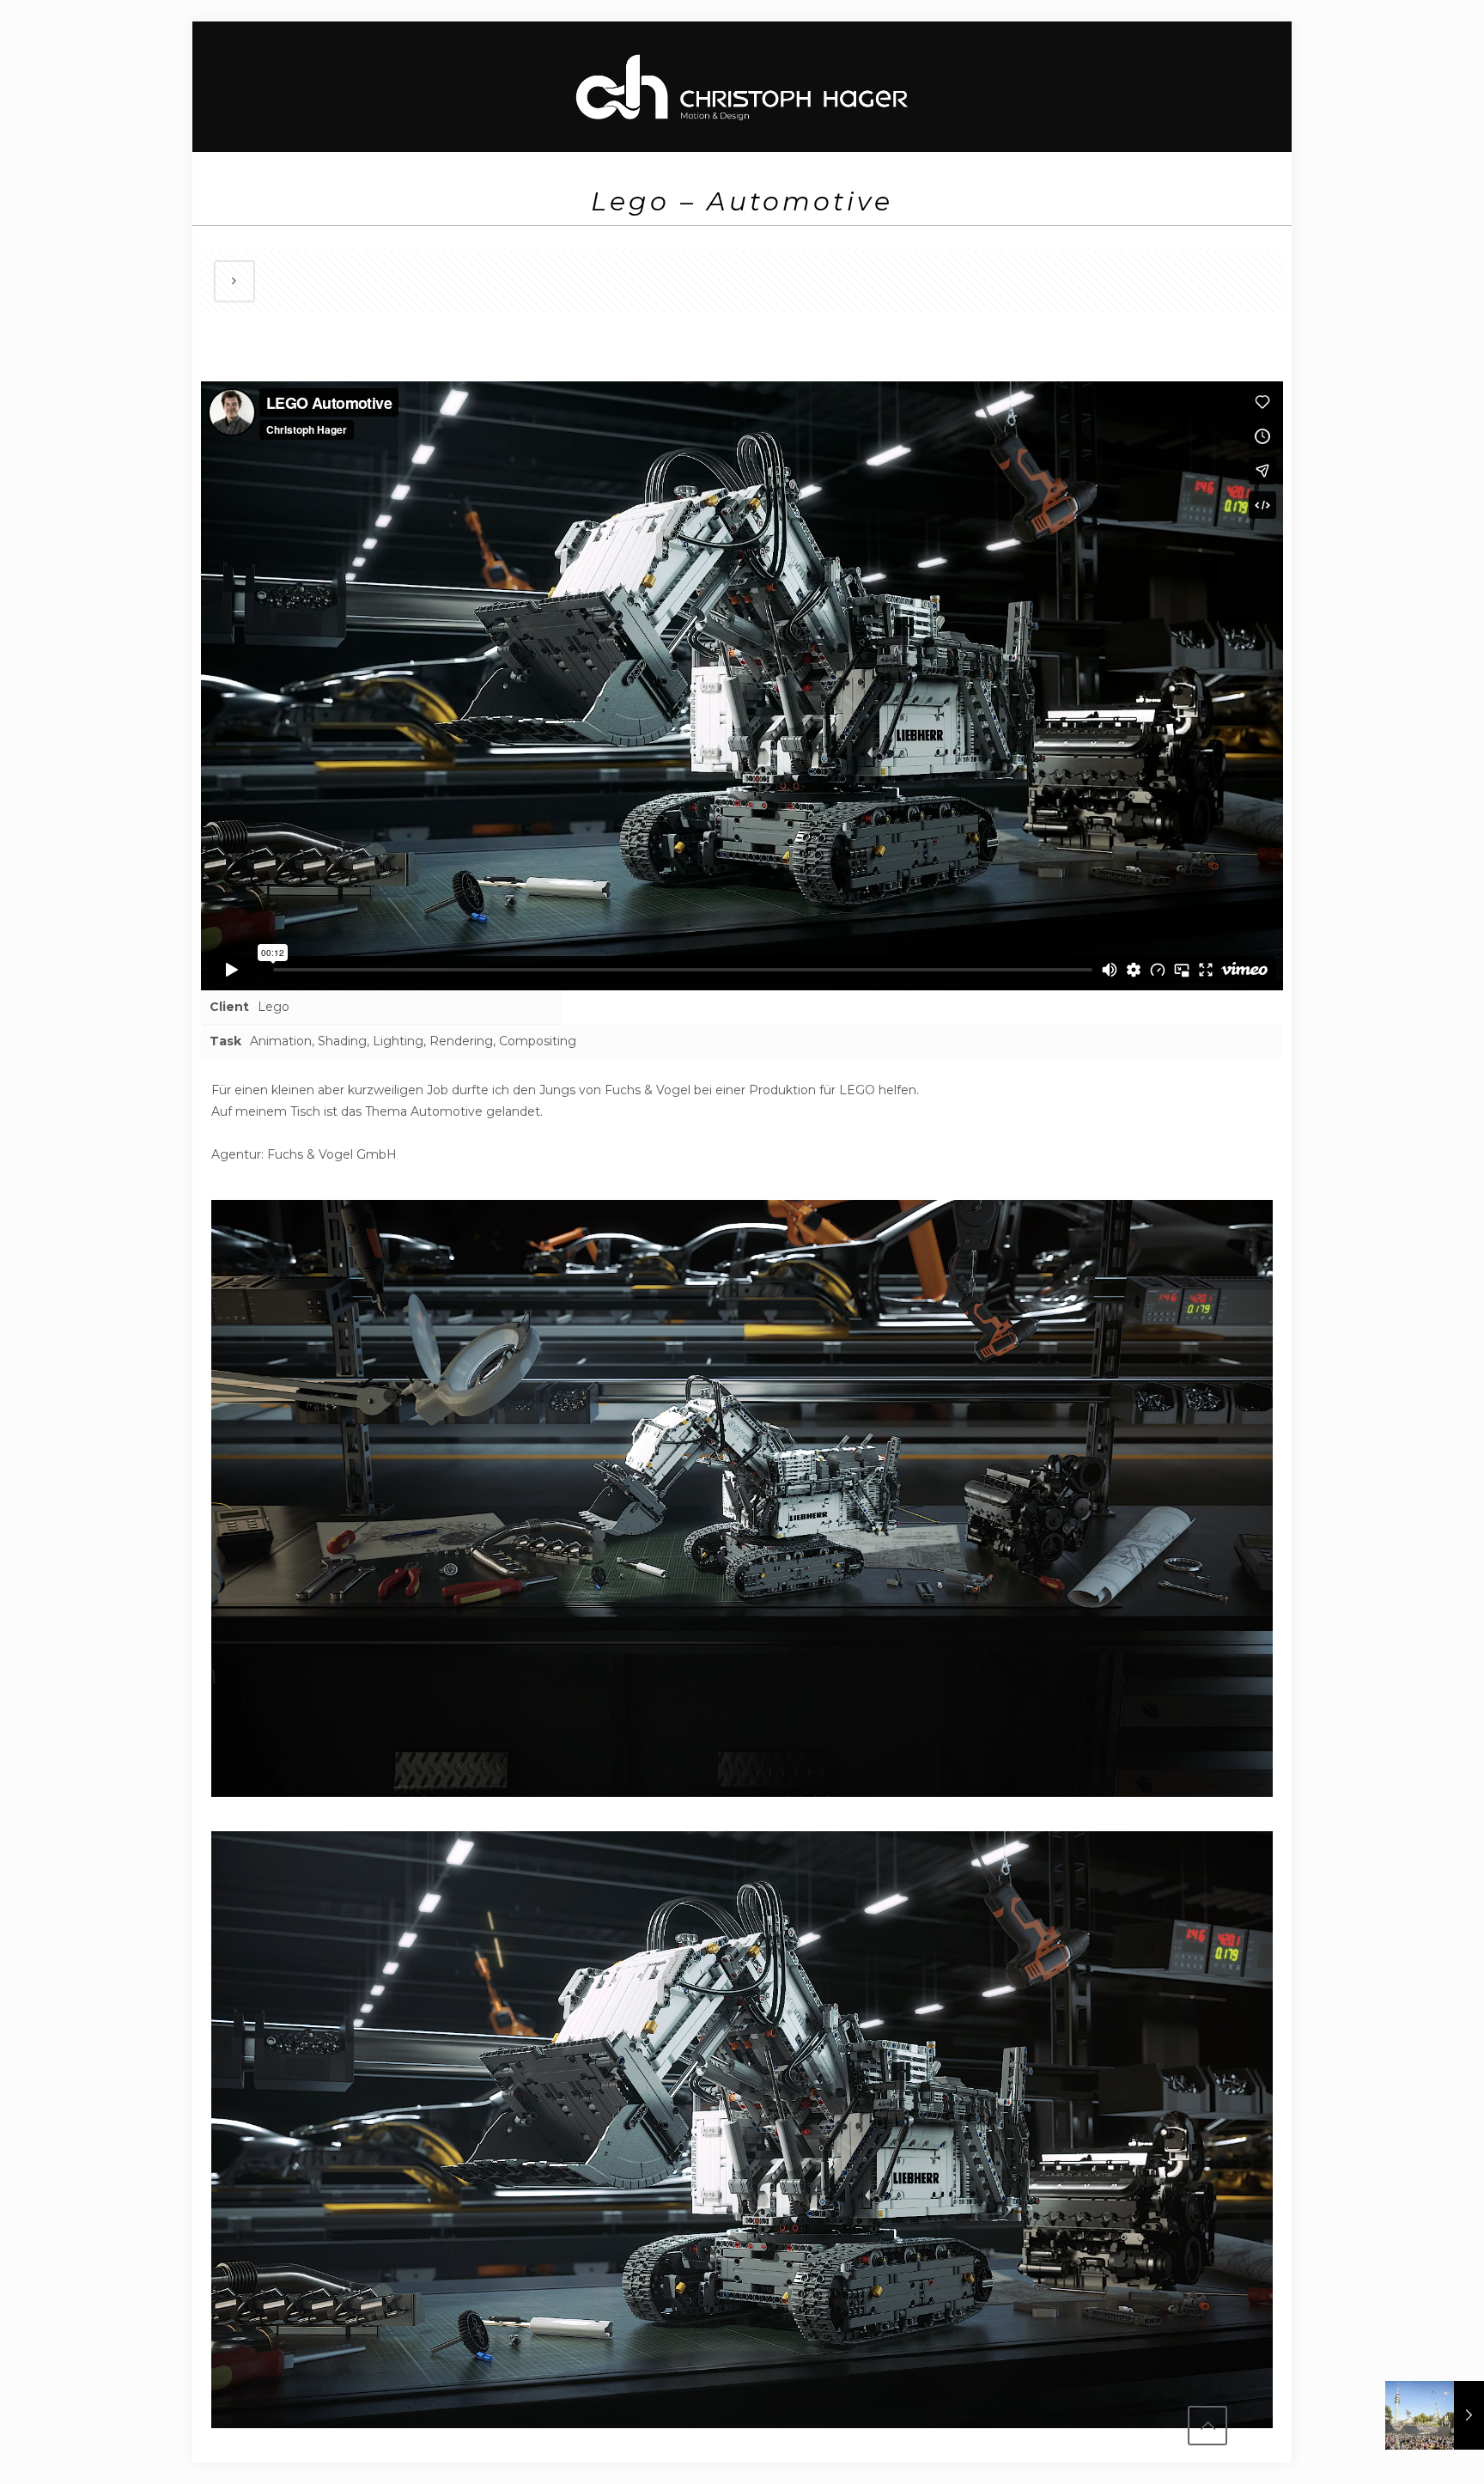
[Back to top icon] (1207, 2426)
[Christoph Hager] (742, 86)
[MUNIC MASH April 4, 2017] (1435, 2415)
